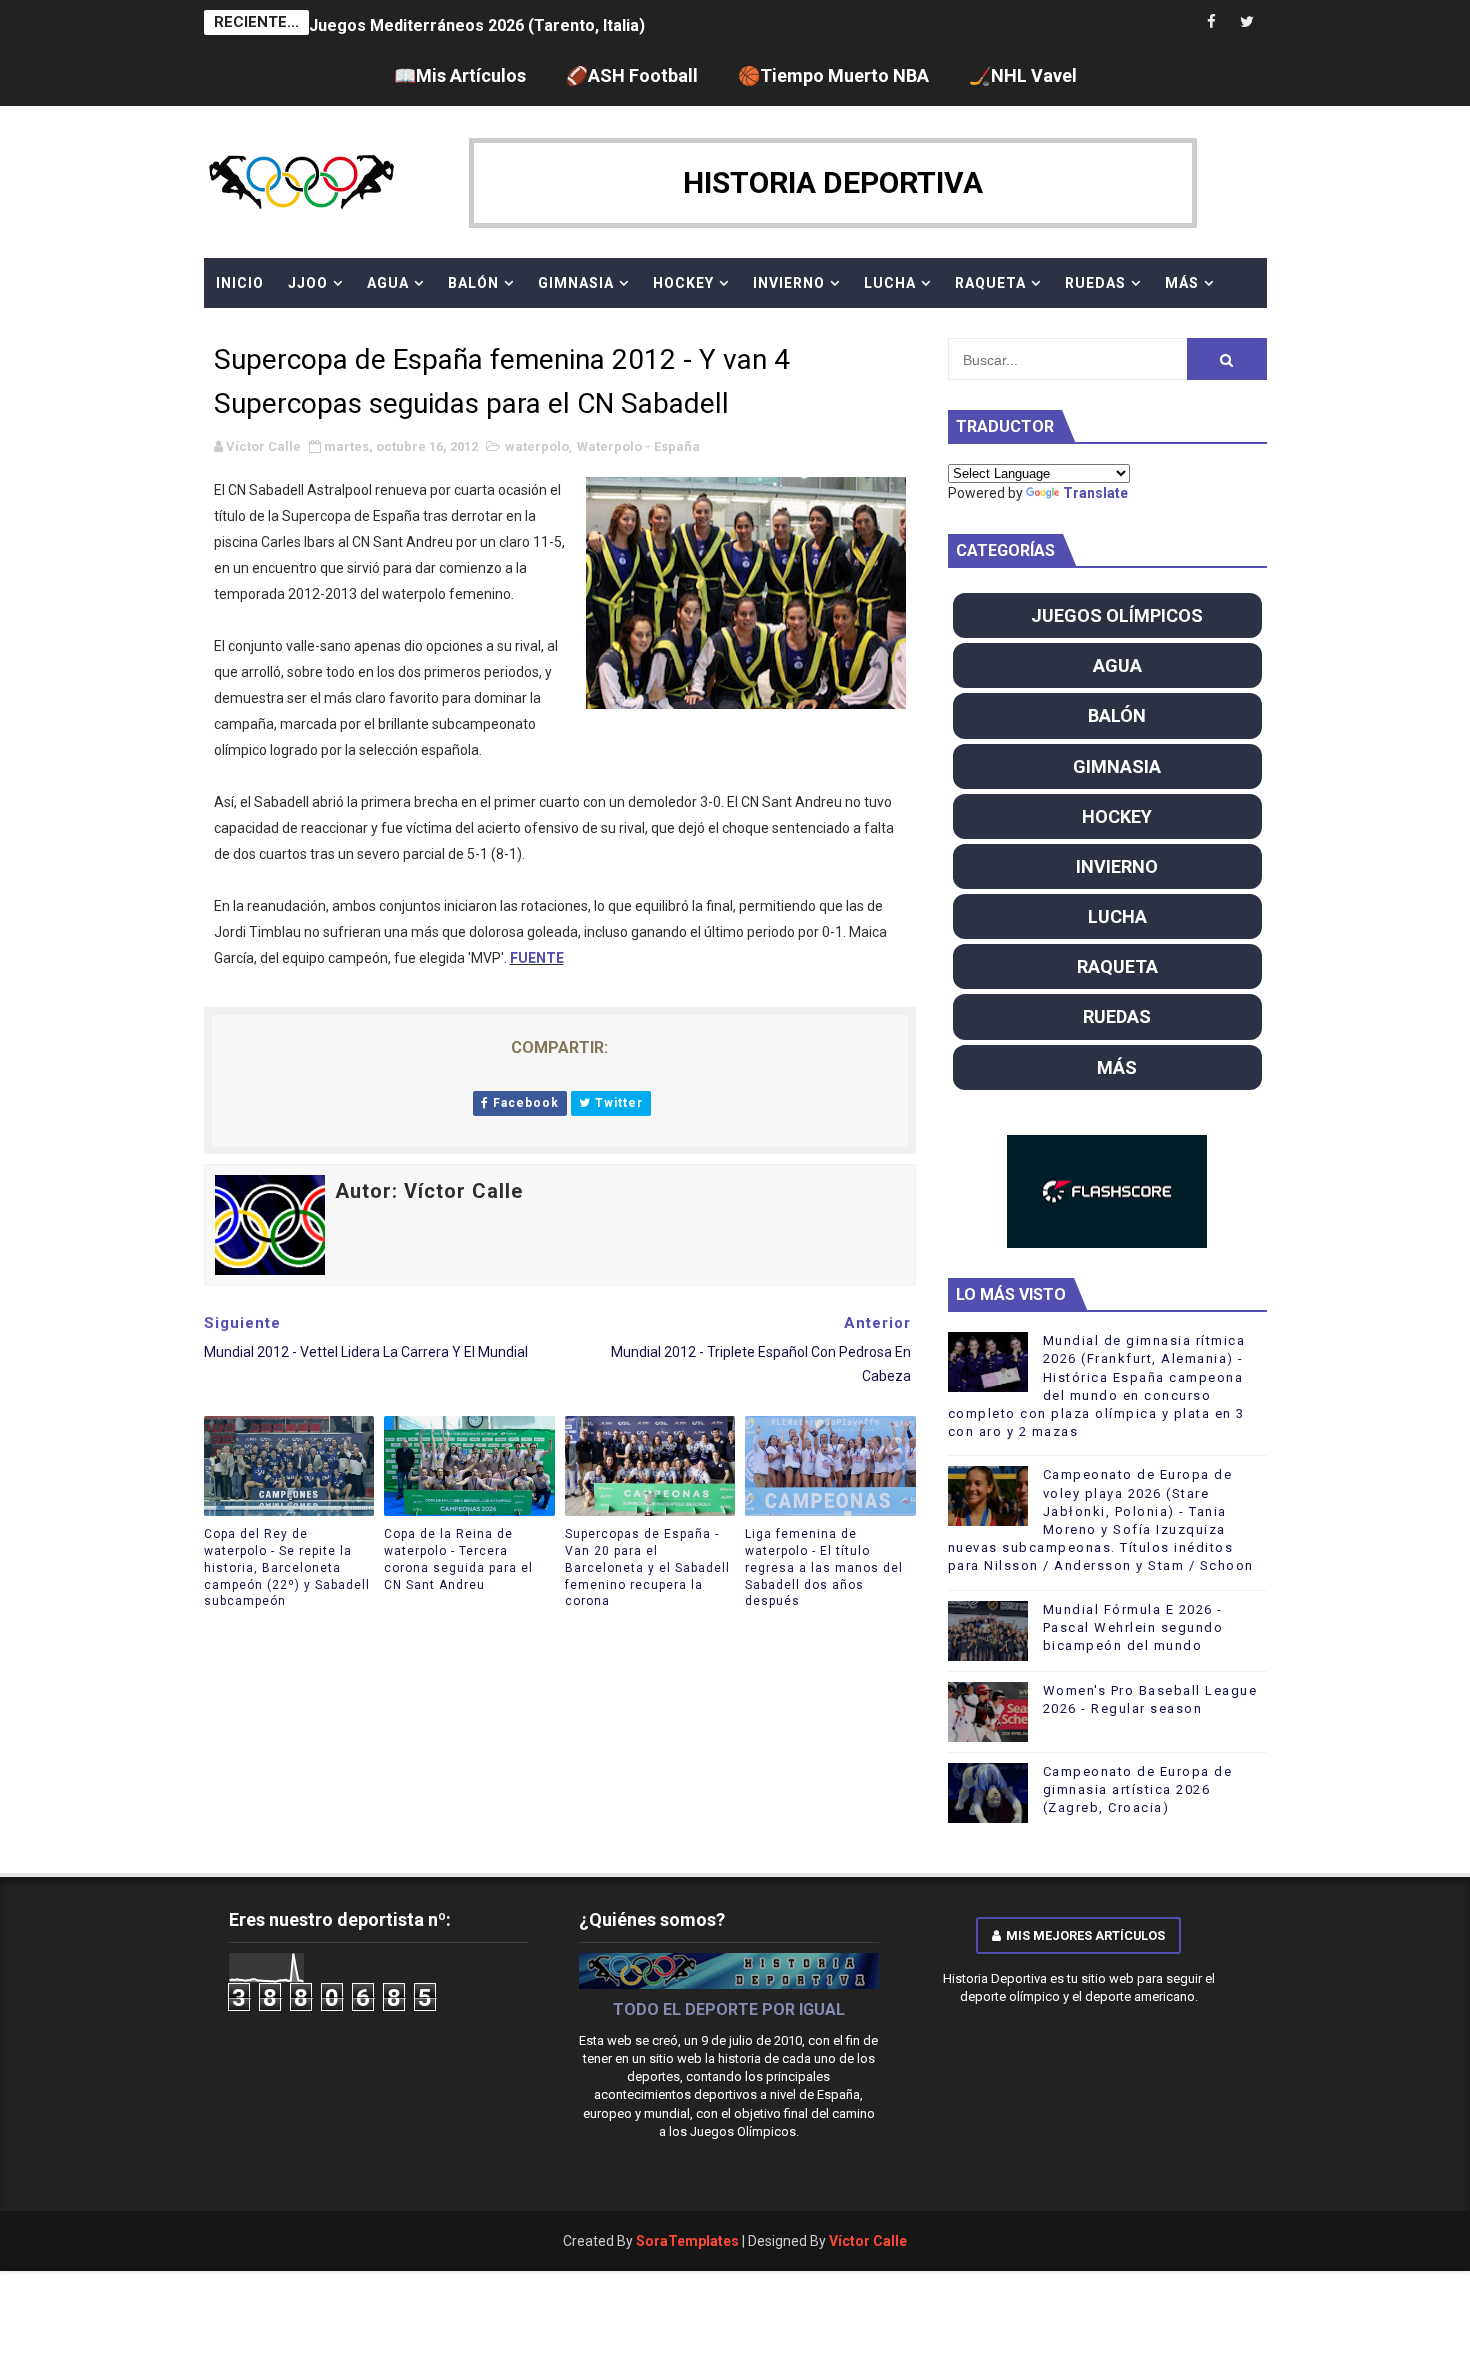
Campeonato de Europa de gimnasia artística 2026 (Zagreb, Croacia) (1138, 1789)
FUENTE (537, 958)
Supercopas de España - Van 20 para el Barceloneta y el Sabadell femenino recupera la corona (647, 1567)
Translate (1095, 493)
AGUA (388, 283)
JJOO (308, 283)
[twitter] (1247, 22)
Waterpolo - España (638, 446)
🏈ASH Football (632, 75)
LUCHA (890, 283)
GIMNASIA (576, 283)
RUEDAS (1095, 283)
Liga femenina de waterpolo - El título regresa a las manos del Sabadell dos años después (824, 1567)
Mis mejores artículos (1085, 1935)
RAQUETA (990, 283)
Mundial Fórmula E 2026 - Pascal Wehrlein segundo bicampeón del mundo (1133, 1627)
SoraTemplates (687, 2241)
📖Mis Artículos (460, 75)
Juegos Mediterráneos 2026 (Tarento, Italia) (477, 22)
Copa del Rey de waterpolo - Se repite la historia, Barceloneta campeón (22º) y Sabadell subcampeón (287, 1567)
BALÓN (473, 283)
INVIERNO (789, 283)
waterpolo (537, 446)
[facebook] (1212, 22)
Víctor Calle (868, 2241)
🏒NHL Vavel (1023, 75)
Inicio (240, 283)
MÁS (1182, 283)
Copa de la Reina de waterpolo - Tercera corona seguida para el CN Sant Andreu (458, 1559)
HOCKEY (683, 283)
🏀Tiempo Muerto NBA (833, 75)
